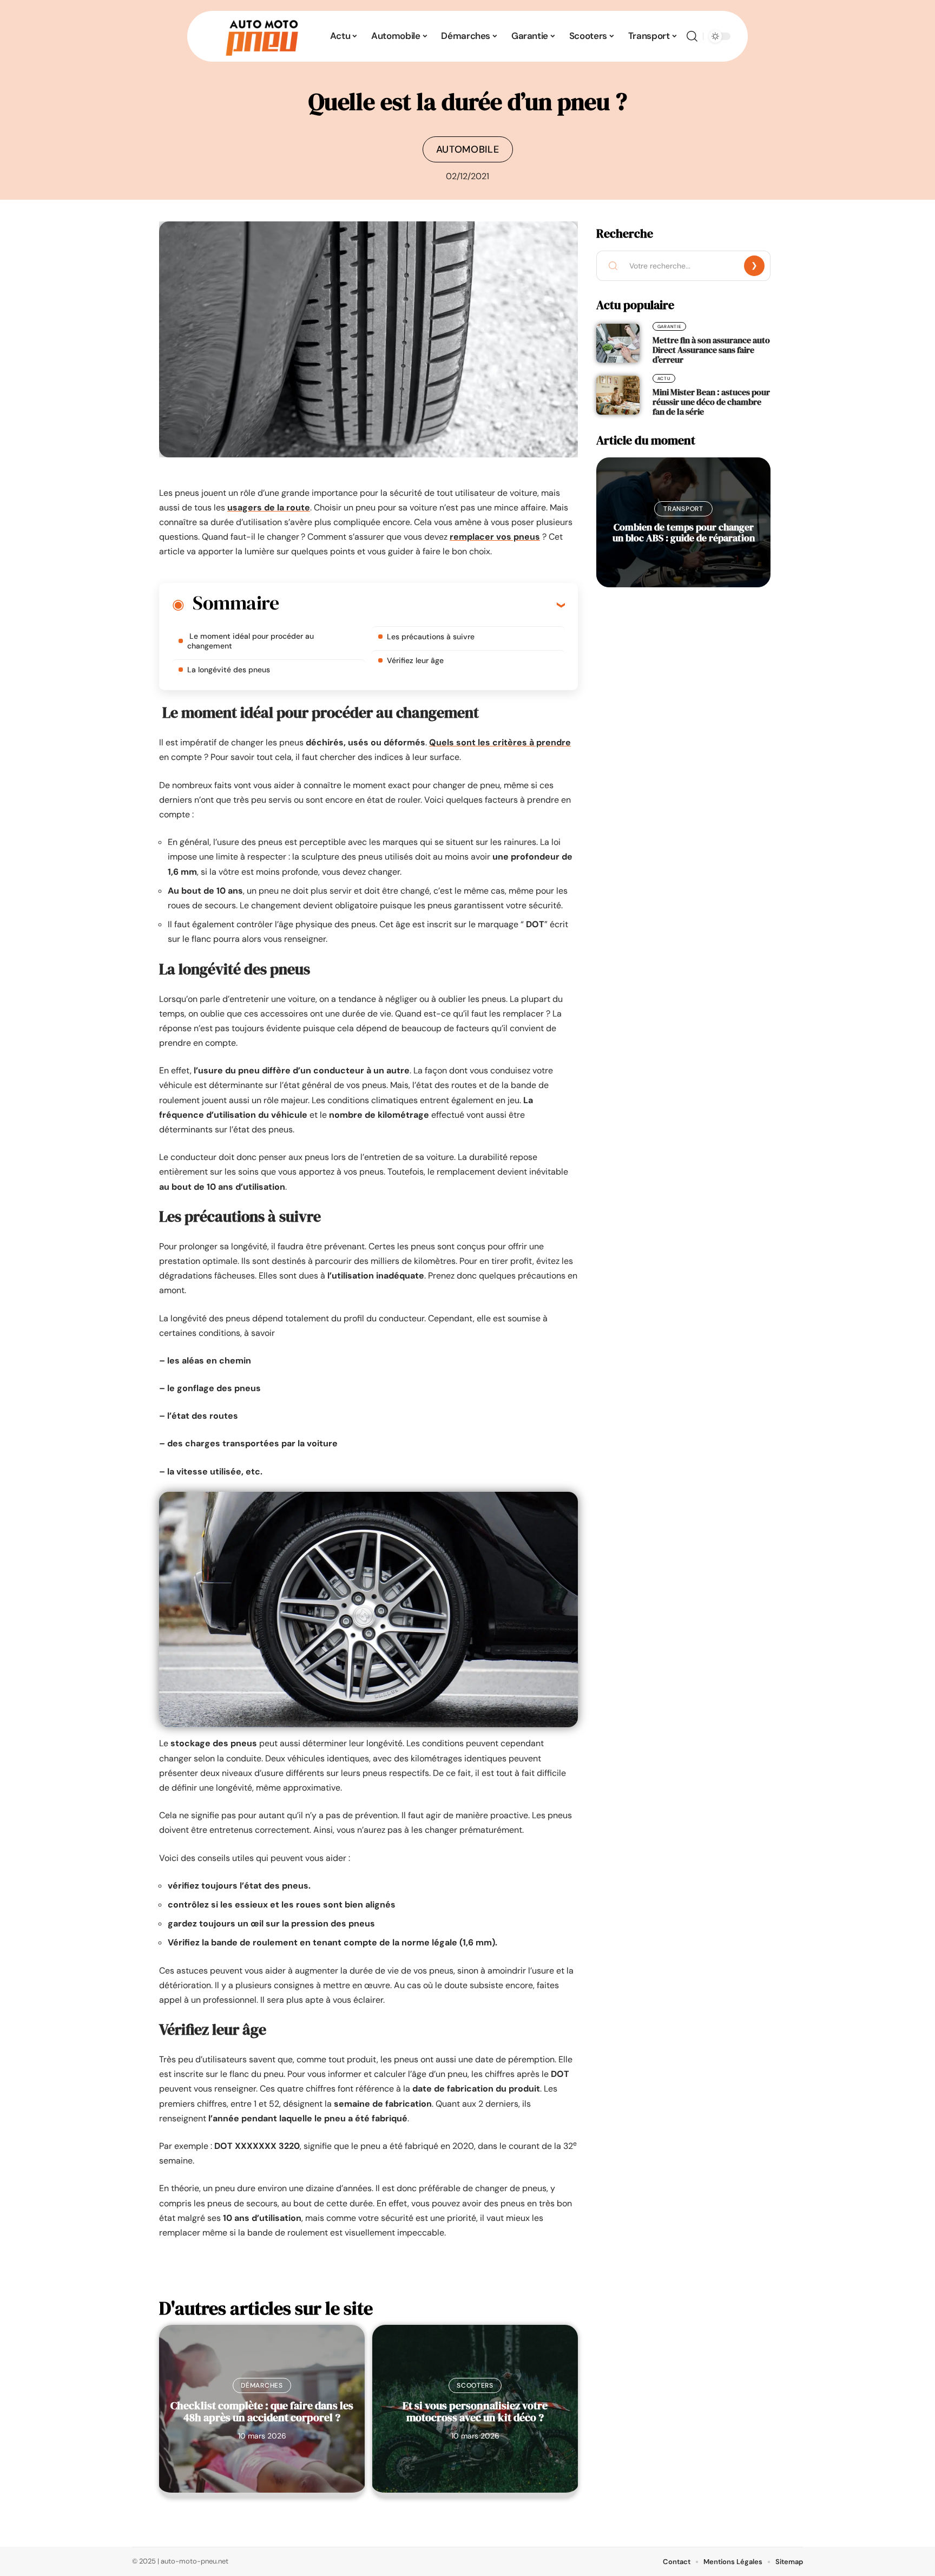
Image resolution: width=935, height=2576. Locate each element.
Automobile (468, 149)
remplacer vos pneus (495, 537)
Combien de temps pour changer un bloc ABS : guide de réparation (684, 532)
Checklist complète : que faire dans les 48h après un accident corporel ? (262, 2411)
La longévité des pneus (229, 670)
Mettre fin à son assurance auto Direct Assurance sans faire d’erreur (711, 350)
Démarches (262, 2385)
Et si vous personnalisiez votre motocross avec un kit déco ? (475, 2411)
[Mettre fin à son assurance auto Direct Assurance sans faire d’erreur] (618, 343)
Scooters (475, 2385)
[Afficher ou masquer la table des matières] (422, 605)
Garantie (670, 326)
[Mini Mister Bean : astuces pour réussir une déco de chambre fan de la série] (618, 395)
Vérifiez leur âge (415, 660)
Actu (664, 378)
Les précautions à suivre (431, 637)
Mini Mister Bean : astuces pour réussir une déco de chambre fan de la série (711, 402)
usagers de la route (269, 507)
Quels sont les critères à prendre (500, 742)
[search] (692, 36)
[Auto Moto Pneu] (262, 36)
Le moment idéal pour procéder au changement (251, 641)
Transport (683, 509)
